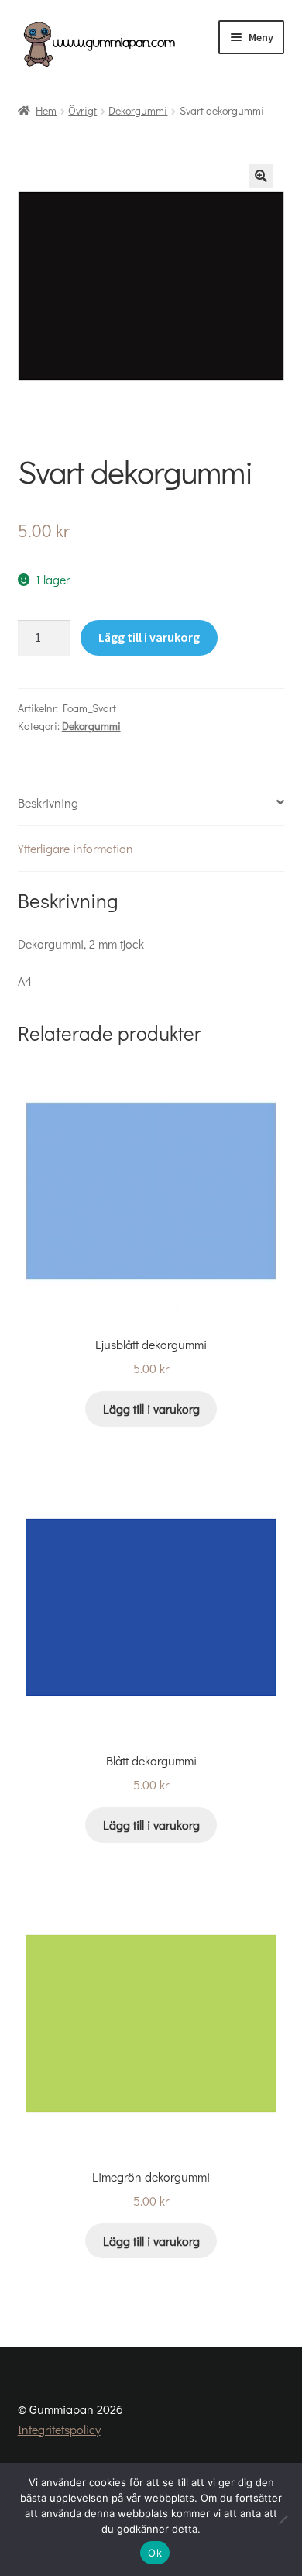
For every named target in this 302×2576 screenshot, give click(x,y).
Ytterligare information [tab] (75, 848)
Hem (46, 110)
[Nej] (283, 2519)
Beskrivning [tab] (48, 802)
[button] (261, 176)
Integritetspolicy (59, 2429)
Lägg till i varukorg (149, 637)
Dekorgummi (138, 110)
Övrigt (82, 110)
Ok (155, 2553)
